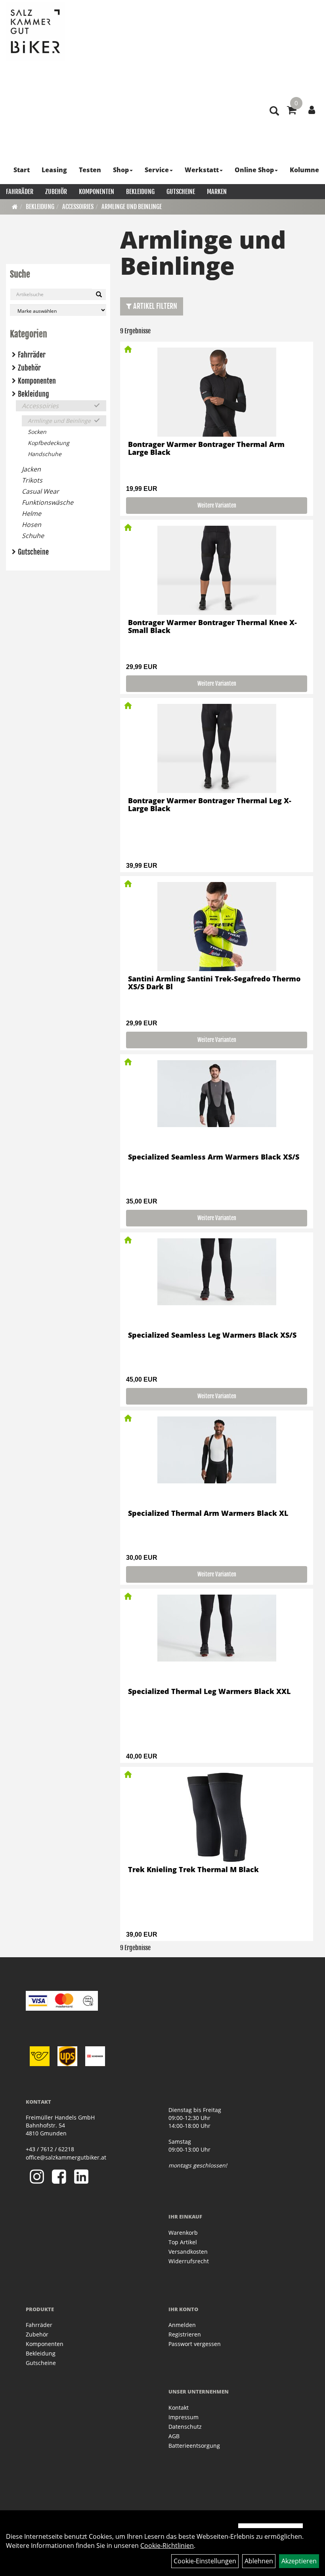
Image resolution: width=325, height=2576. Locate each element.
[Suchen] (99, 295)
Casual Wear (40, 491)
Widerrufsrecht (189, 2261)
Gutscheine (181, 192)
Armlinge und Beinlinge (132, 207)
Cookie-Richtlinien (167, 2546)
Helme (32, 513)
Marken (217, 192)
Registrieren (185, 2334)
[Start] (15, 207)
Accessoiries (78, 207)
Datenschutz (185, 2427)
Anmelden (182, 2325)
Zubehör (56, 192)
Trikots (32, 480)
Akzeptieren (299, 2561)
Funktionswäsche (48, 502)
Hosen (32, 525)
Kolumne (304, 170)
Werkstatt (202, 170)
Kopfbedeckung (49, 443)
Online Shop (254, 170)
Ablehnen (259, 2561)
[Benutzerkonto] (312, 110)
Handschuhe (45, 454)
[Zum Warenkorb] (292, 111)
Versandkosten (188, 2252)
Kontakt (179, 2408)
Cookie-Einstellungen (205, 2561)
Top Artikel (183, 2242)
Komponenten (97, 192)
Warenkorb (183, 2233)
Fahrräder (20, 192)
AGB (174, 2436)
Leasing (54, 170)
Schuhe (33, 536)
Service (157, 170)
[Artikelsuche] (274, 111)
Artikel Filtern (154, 306)
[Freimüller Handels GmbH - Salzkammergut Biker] (36, 32)
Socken (37, 432)
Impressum (184, 2417)
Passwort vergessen (195, 2344)
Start (22, 170)
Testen (90, 170)
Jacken (31, 469)
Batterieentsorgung (194, 2446)
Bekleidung (140, 192)
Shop (121, 170)
